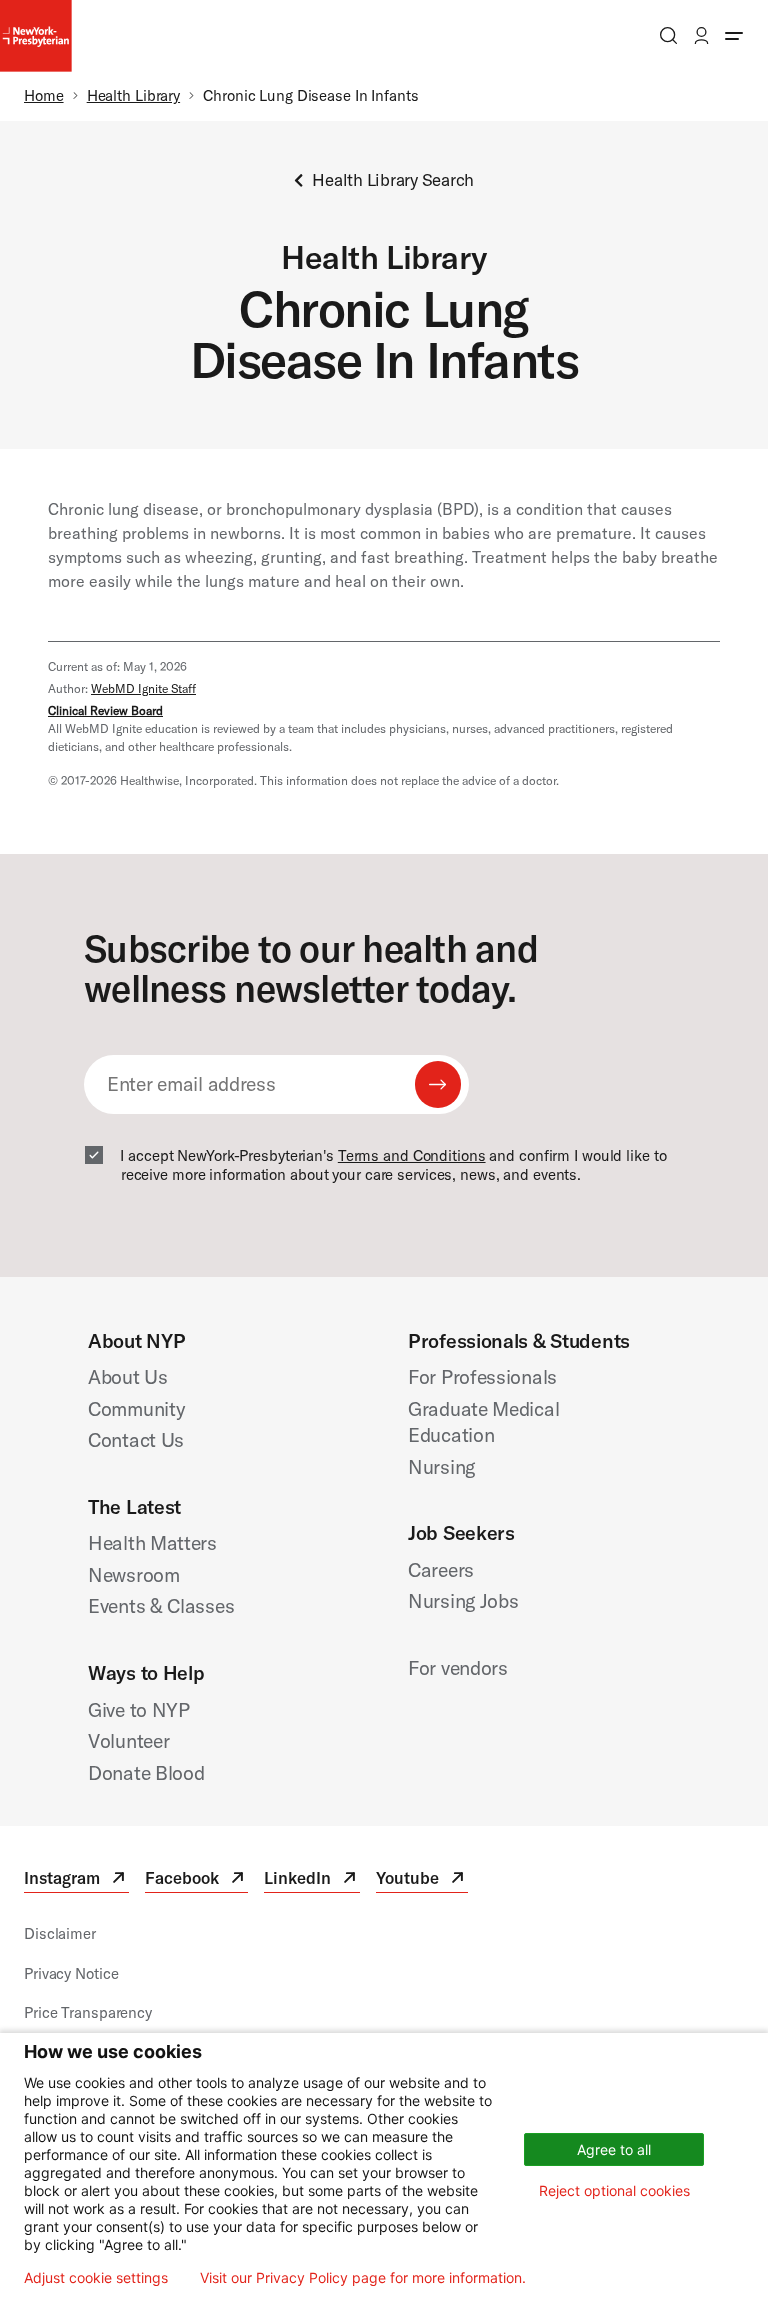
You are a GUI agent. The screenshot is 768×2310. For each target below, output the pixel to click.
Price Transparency (88, 2012)
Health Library (133, 95)
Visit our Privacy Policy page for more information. (363, 2278)
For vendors (458, 1667)
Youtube (422, 1880)
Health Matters (152, 1542)
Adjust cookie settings (96, 2278)
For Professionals (482, 1376)
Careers (441, 1569)
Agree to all (614, 2149)
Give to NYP (139, 1709)
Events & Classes (161, 1605)
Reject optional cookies (614, 2190)
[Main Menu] (734, 35)
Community (136, 1408)
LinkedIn (312, 1880)
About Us (128, 1376)
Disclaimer (60, 1933)
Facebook (196, 1880)
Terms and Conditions (412, 1155)
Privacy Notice (71, 1973)
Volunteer (128, 1740)
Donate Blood (146, 1772)
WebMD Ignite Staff (143, 688)
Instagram (76, 1880)
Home (44, 95)
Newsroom (134, 1574)
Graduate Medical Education (483, 1422)
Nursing (441, 1466)
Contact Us (136, 1439)
